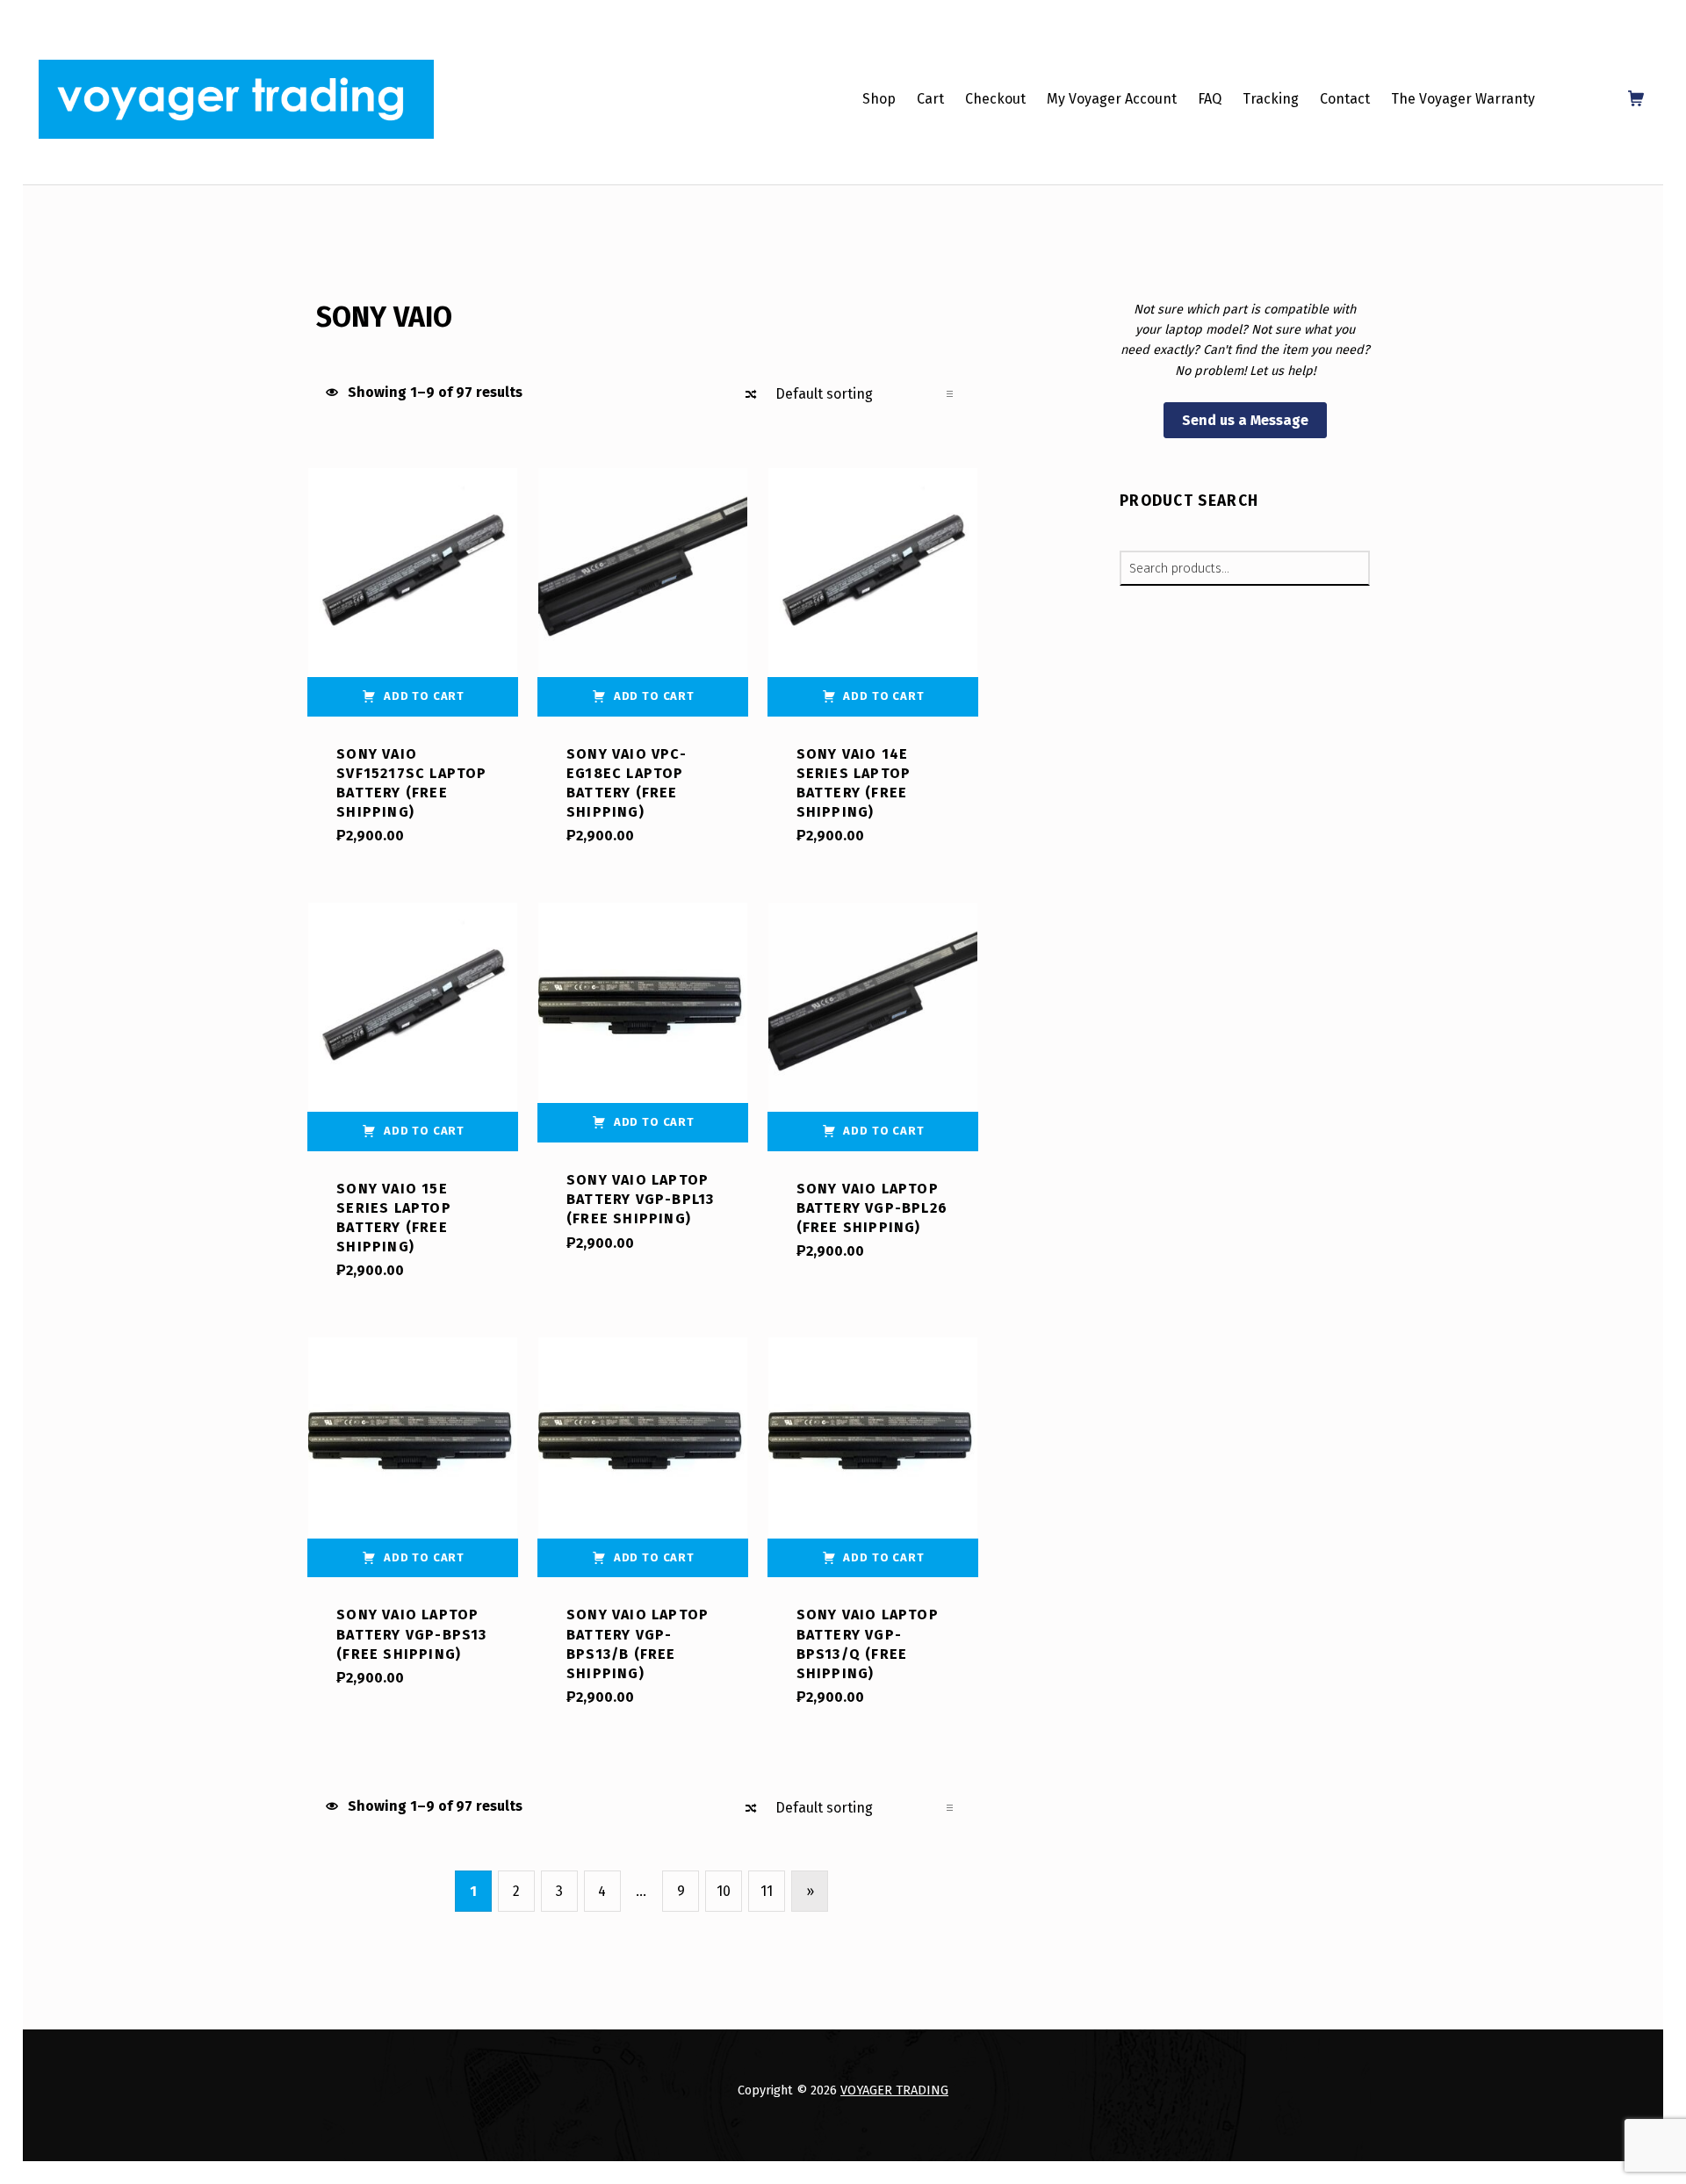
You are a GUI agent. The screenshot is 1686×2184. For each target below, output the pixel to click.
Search (1351, 568)
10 (724, 1891)
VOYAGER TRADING (894, 2090)
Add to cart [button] (424, 696)
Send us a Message (1245, 420)
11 (767, 1891)
